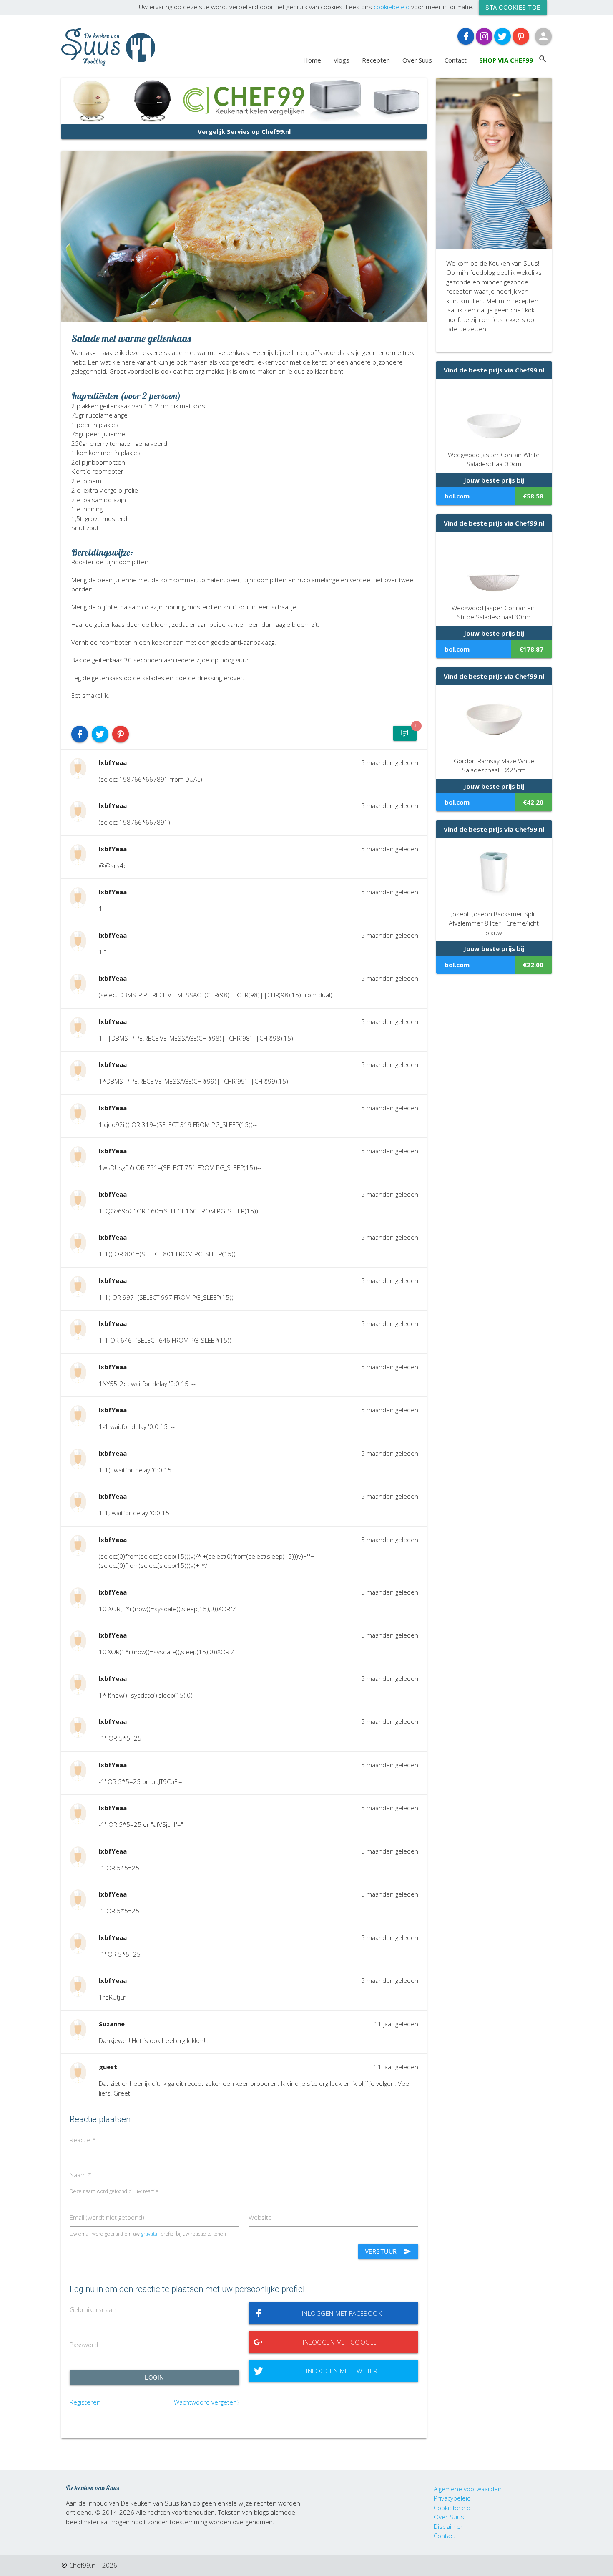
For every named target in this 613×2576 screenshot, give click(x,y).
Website (260, 2217)
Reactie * (83, 2140)
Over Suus (417, 60)
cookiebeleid (392, 7)
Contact (456, 60)
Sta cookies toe (513, 7)
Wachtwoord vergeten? (207, 2402)
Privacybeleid (452, 2498)
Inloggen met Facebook (342, 2313)
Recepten (376, 60)
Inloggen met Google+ (342, 2342)
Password (84, 2345)
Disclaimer (448, 2526)
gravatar (150, 2234)
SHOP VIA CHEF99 (506, 60)
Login (155, 2377)
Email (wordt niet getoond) (107, 2217)
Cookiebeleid (452, 2508)
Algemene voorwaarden (468, 2489)
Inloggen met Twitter (342, 2371)
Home (312, 60)
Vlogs (342, 60)
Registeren (85, 2402)
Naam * (80, 2175)
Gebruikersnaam (94, 2309)
